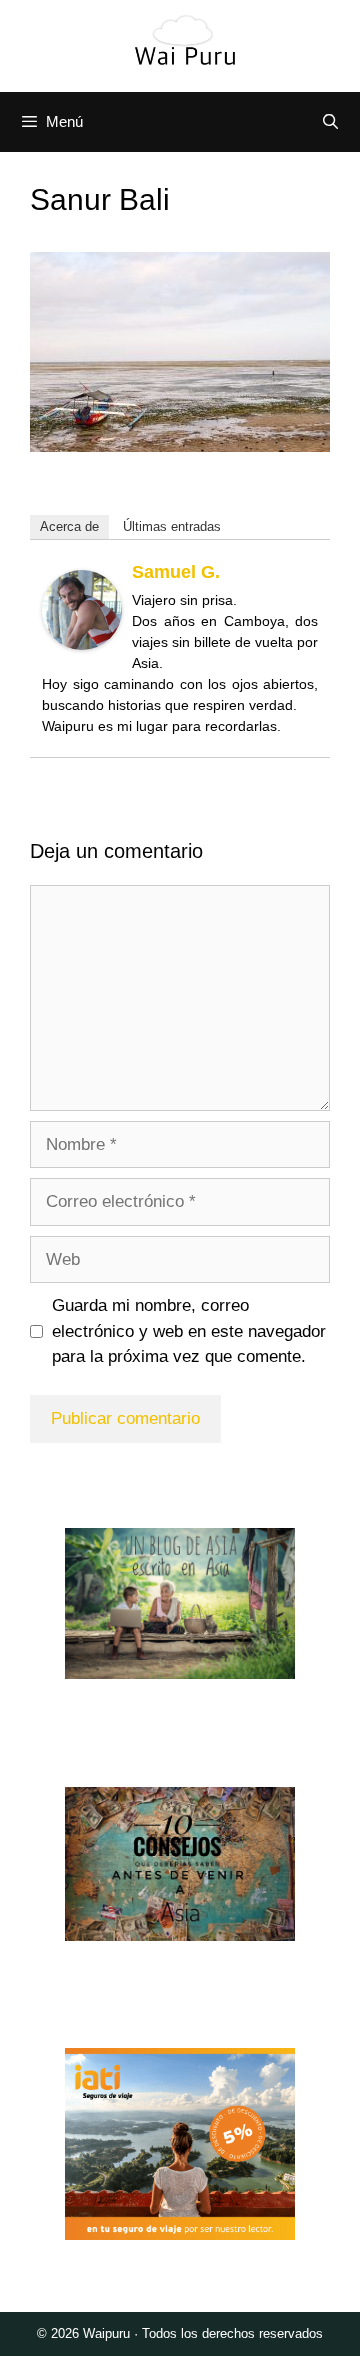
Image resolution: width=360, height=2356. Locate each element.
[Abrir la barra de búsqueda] (330, 122)
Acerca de (69, 526)
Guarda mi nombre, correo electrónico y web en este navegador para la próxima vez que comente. (189, 1331)
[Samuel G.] (82, 644)
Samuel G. (176, 572)
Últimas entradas (172, 526)
